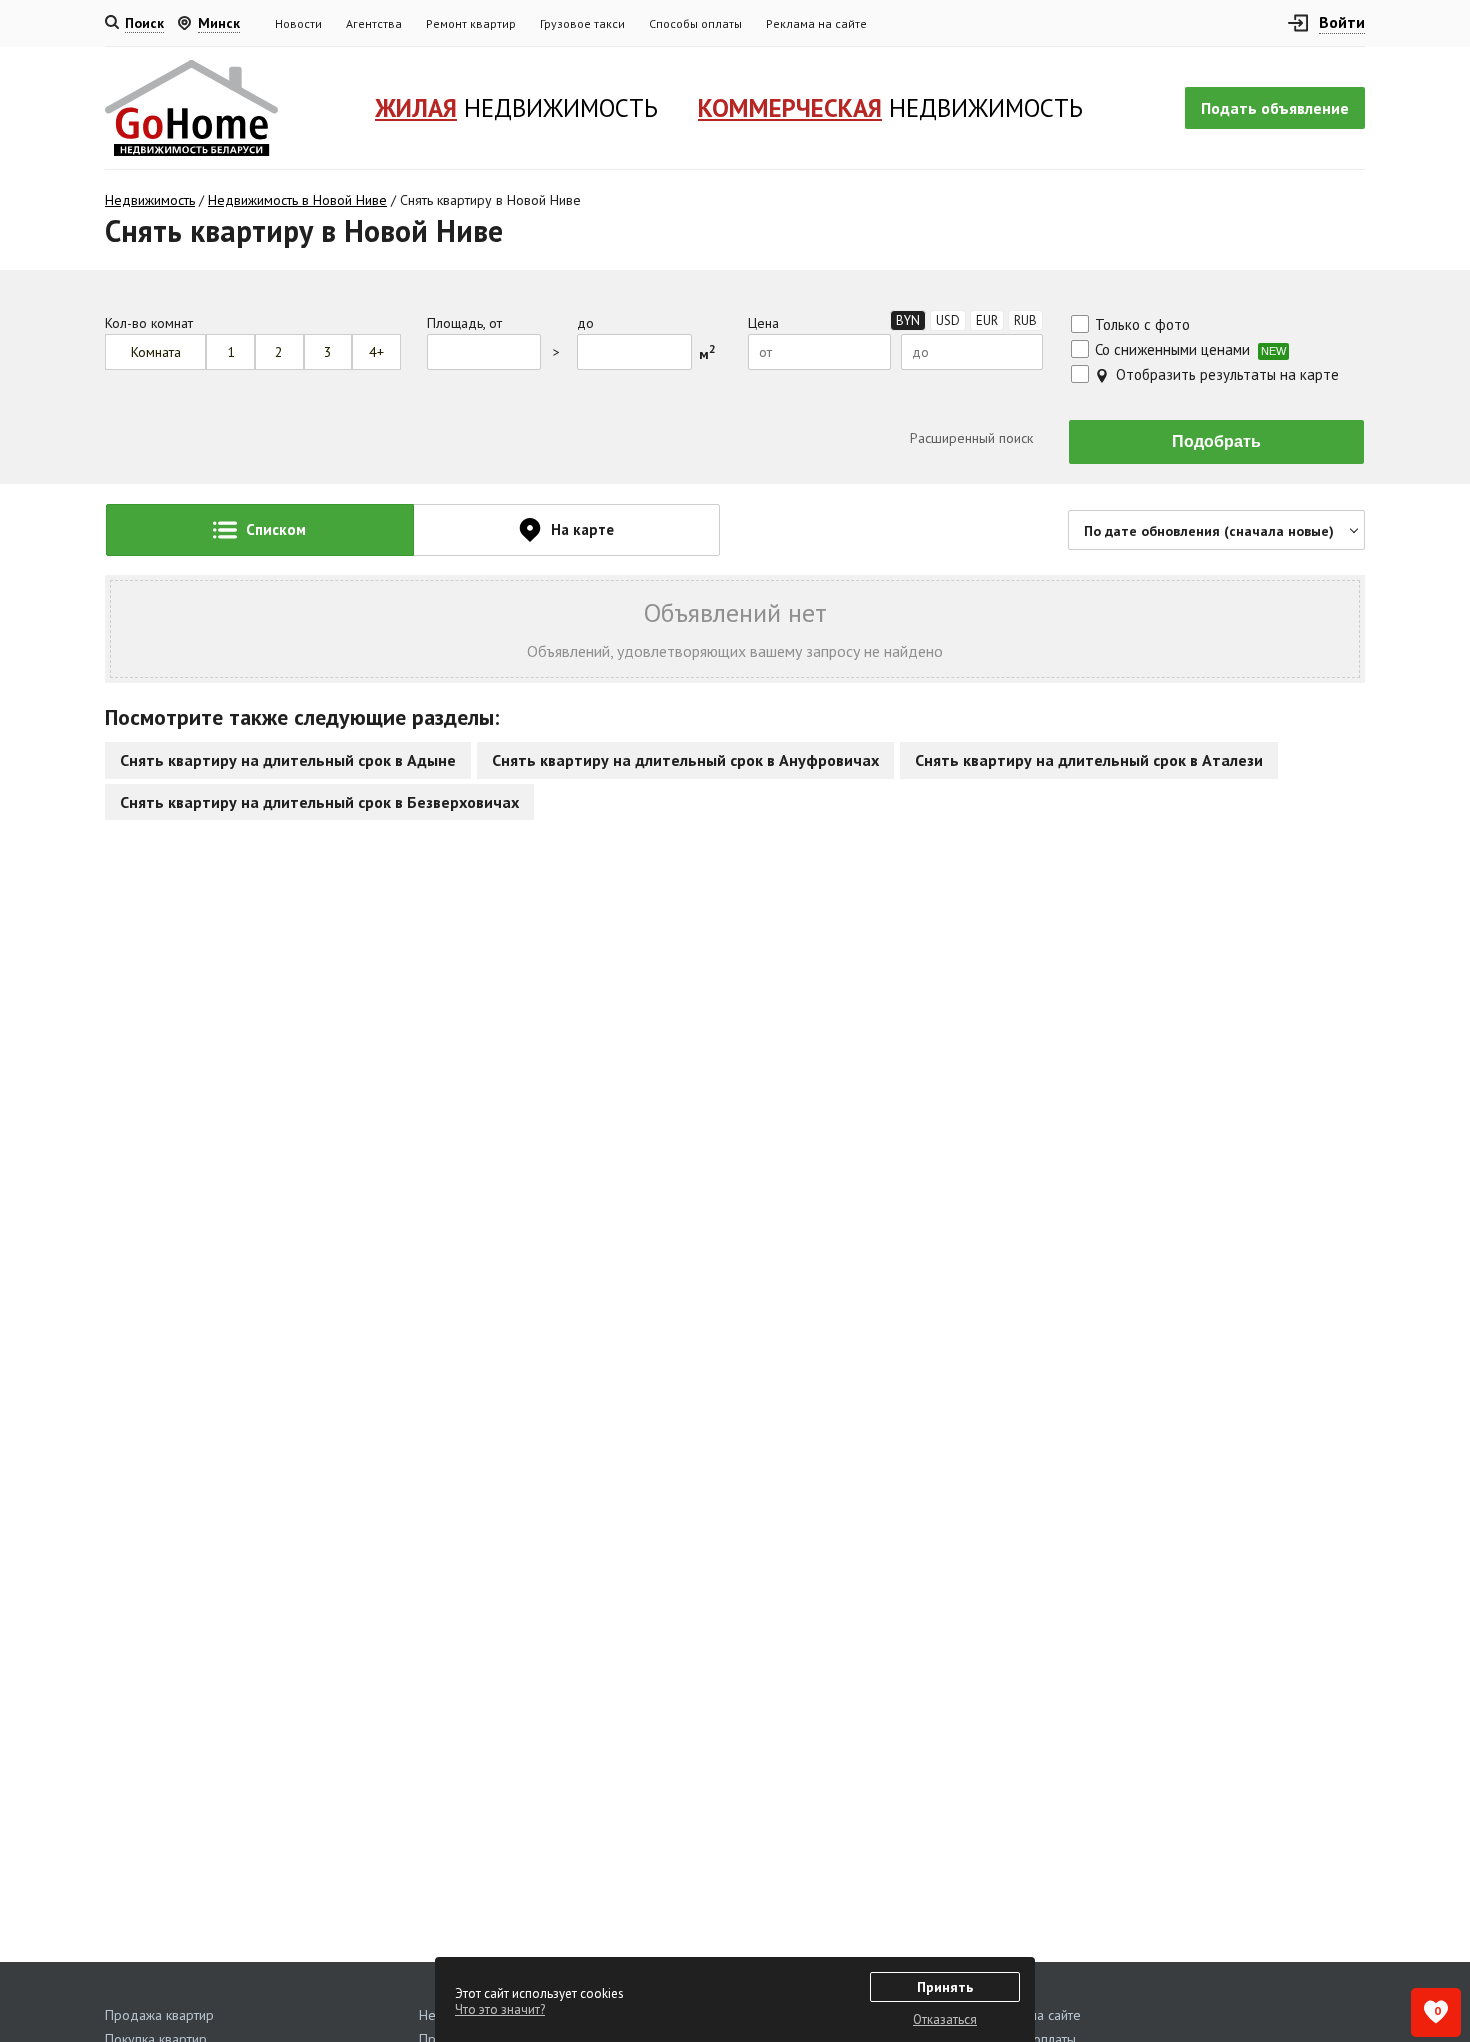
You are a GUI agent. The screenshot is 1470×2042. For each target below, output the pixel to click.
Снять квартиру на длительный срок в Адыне (288, 760)
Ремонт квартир (471, 23)
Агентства (374, 23)
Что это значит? (500, 2009)
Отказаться (945, 2019)
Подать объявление (1275, 108)
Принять (945, 1987)
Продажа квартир (159, 2015)
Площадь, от (464, 323)
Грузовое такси (582, 23)
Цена (763, 323)
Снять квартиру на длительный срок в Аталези (1089, 760)
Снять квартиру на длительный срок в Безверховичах (319, 802)
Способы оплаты (695, 23)
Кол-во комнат (149, 323)
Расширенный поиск (969, 438)
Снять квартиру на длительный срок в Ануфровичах (685, 760)
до (585, 323)
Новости (298, 23)
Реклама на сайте (816, 23)
